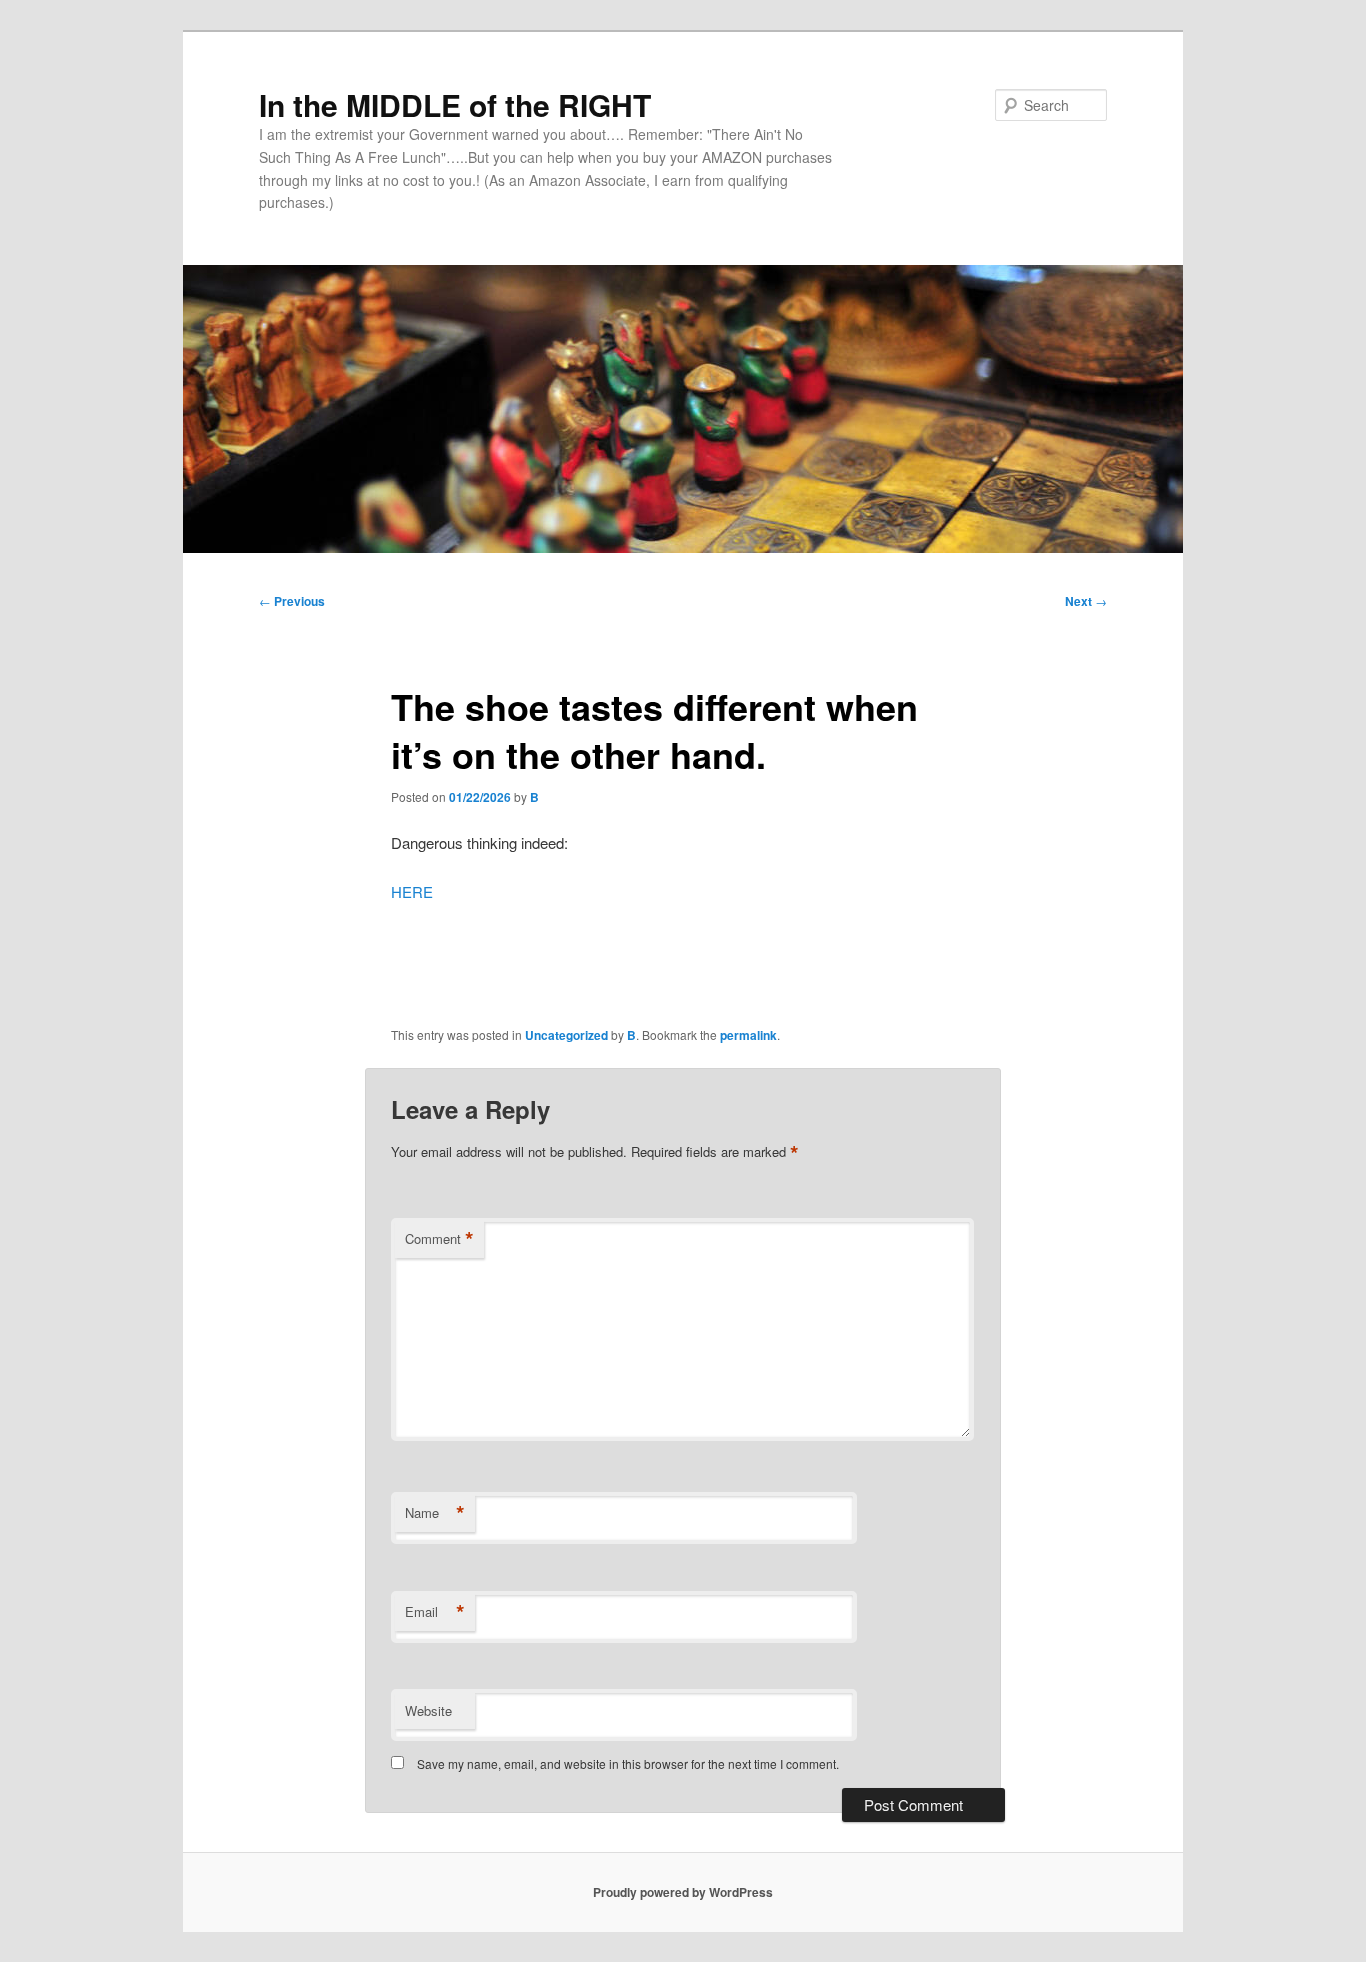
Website (428, 1710)
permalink (748, 1035)
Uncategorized (566, 1035)
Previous (292, 601)
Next (1086, 601)
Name (435, 1513)
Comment (439, 1239)
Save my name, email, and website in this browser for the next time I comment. (628, 1763)
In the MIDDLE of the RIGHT (455, 104)
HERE (412, 891)
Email (435, 1612)
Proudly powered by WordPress (683, 1892)
